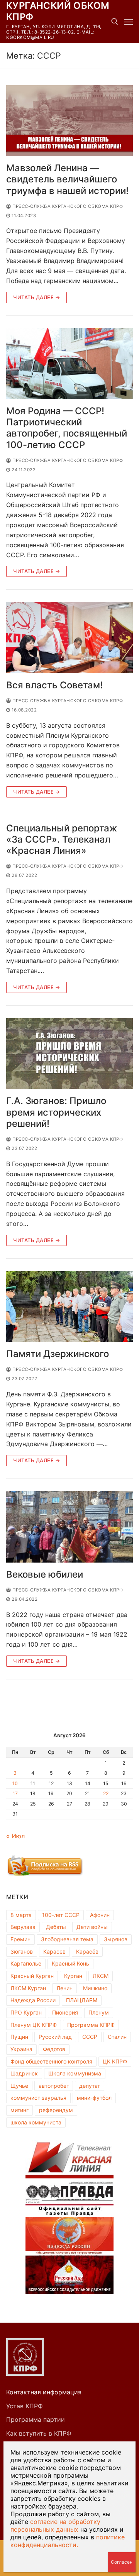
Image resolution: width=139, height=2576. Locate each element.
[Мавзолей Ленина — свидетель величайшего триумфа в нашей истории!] (69, 121)
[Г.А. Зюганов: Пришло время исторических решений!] (69, 1054)
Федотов (54, 2049)
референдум (56, 2110)
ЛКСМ (101, 1976)
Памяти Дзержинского (58, 1354)
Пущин (19, 2037)
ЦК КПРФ (115, 2061)
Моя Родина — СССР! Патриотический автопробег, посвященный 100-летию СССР (67, 428)
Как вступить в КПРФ (39, 2433)
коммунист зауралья (38, 2098)
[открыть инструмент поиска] (115, 22)
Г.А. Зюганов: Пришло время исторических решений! (56, 1112)
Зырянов (116, 1939)
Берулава (23, 1927)
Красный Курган (32, 1976)
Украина (21, 2049)
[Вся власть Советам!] (69, 638)
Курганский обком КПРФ (58, 11)
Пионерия (65, 2012)
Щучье (19, 2086)
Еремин (20, 1939)
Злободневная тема (67, 1939)
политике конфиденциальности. (68, 2541)
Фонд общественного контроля (51, 2061)
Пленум (99, 2012)
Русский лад (55, 2037)
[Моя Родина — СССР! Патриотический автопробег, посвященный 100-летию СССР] (69, 364)
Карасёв (87, 1951)
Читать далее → (36, 297)
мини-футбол (94, 2098)
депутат (90, 2086)
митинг (19, 2110)
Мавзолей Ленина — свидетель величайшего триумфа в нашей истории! (67, 179)
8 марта (21, 1915)
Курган (73, 1976)
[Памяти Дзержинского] (69, 1307)
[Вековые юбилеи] (69, 1527)
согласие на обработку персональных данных (55, 2525)
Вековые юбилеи (45, 1574)
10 (15, 1783)
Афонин (100, 1915)
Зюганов (22, 1951)
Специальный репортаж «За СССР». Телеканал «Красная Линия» (62, 839)
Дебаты (56, 1927)
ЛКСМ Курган (28, 1988)
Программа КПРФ (91, 2025)
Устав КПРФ (25, 2406)
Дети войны (92, 1927)
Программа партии (36, 2419)
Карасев (54, 1951)
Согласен (122, 2562)
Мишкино (95, 1988)
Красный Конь (70, 1963)
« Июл (15, 1836)
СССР (90, 2037)
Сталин (117, 2037)
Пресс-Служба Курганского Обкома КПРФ (67, 206)
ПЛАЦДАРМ (82, 2000)
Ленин (64, 1988)
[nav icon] (129, 22)
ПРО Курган (26, 2012)
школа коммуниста (36, 2122)
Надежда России (33, 2000)
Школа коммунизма (75, 2073)
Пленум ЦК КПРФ (34, 2025)
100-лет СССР (61, 1915)
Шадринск (24, 2073)
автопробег (54, 2086)
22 (106, 1793)
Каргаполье (26, 1963)
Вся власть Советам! (54, 685)
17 (15, 1793)
